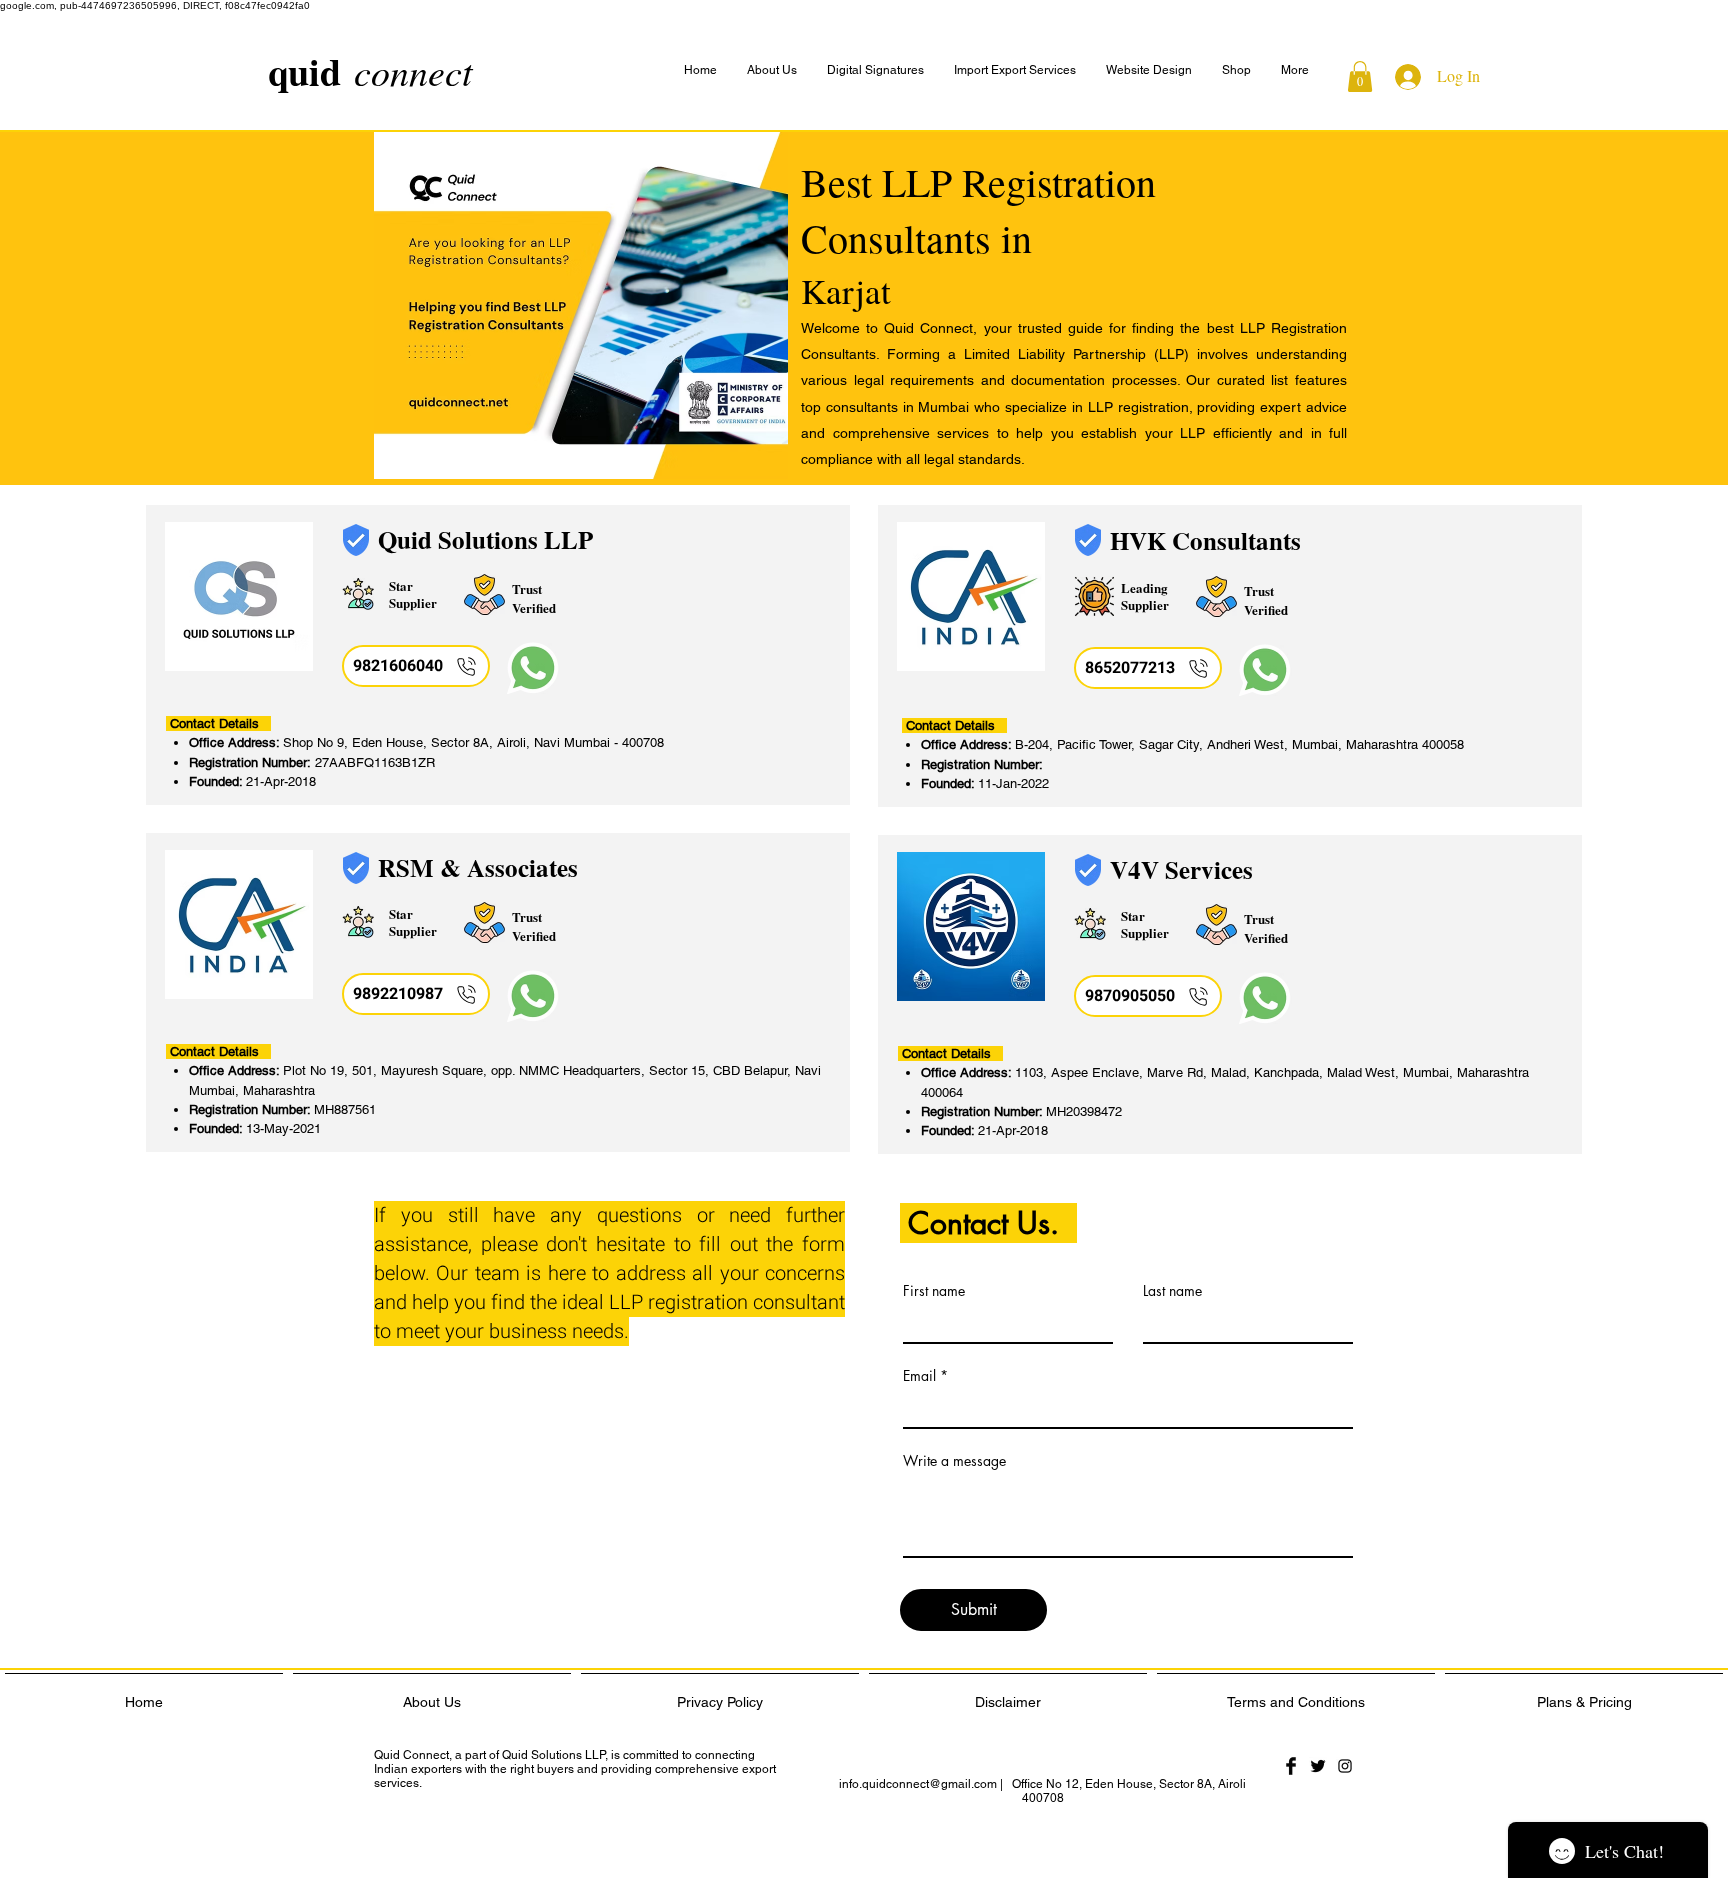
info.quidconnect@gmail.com (918, 1784)
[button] (1295, 70)
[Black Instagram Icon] (1345, 1766)
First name (934, 1291)
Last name (1172, 1291)
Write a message (954, 1461)
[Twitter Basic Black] (1318, 1766)
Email (919, 1376)
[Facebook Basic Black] (1291, 1766)
